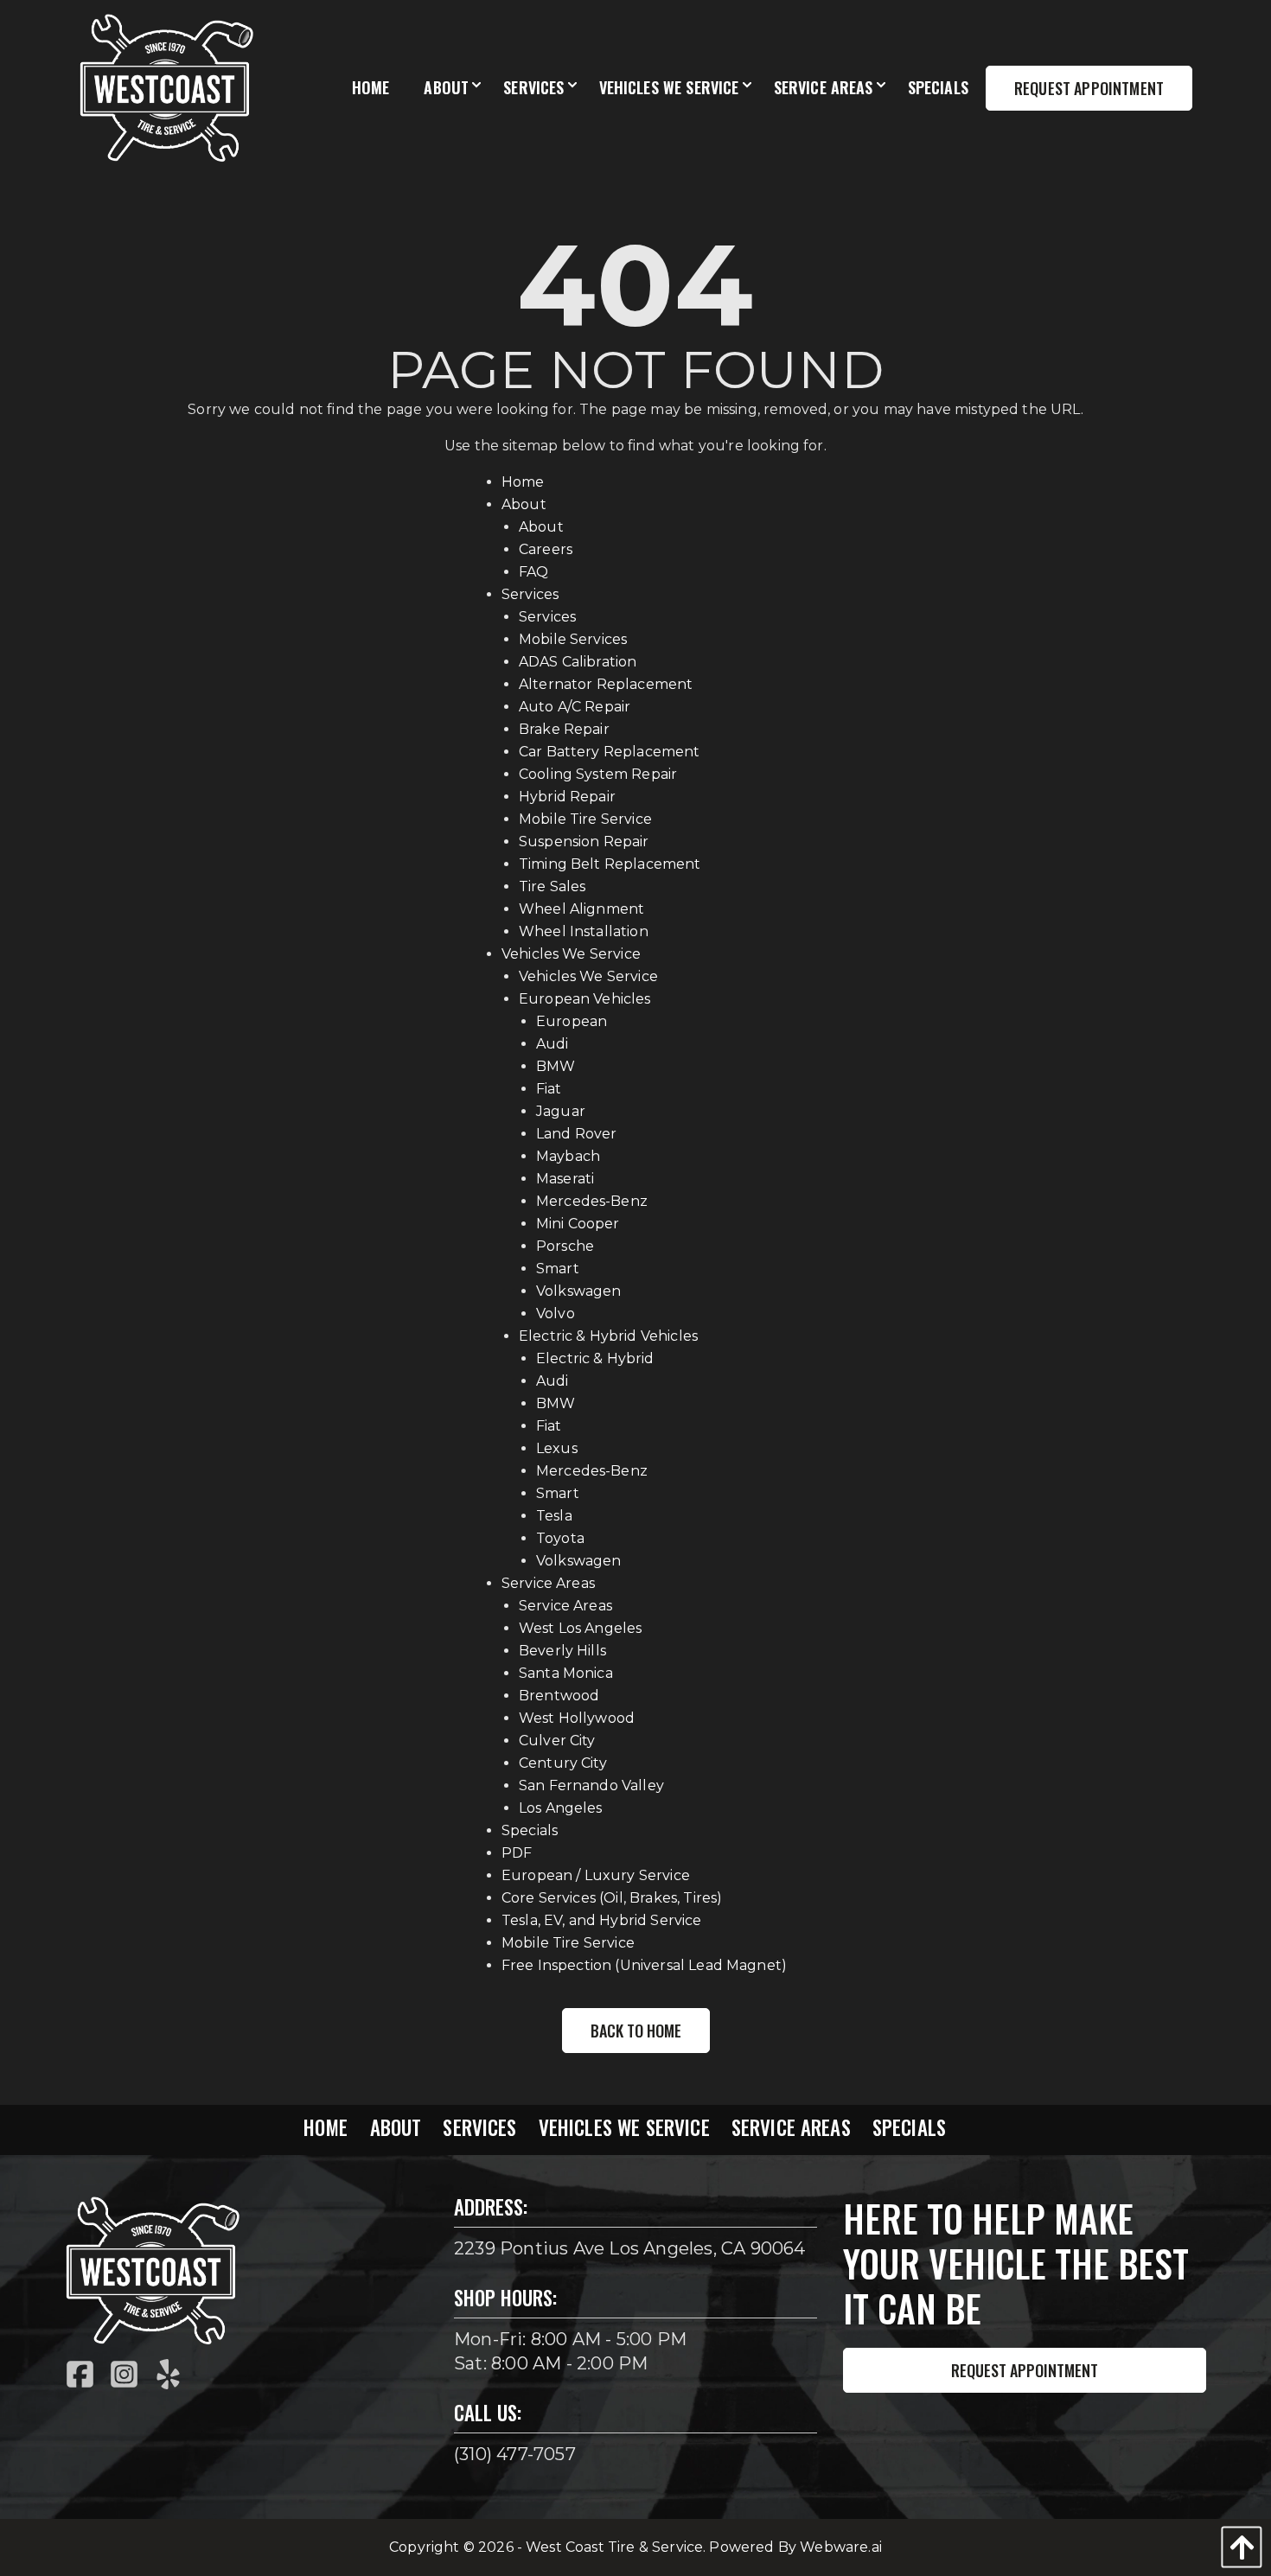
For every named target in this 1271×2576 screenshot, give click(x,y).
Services (530, 594)
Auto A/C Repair (575, 707)
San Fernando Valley (591, 1785)
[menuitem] (371, 88)
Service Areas (548, 1583)
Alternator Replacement (606, 684)
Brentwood (559, 1696)
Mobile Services (573, 639)
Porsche (565, 1246)
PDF (517, 1853)
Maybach (568, 1156)
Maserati (565, 1179)
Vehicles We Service (571, 954)
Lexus (557, 1448)
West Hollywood (577, 1718)
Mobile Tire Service (585, 819)
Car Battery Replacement (610, 752)
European (572, 1021)
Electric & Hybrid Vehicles (608, 1336)
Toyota (560, 1538)
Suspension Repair (584, 842)
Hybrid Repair (567, 797)
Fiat (549, 1089)
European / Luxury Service (596, 1875)
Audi (552, 1044)
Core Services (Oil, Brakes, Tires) (612, 1898)
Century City (563, 1763)
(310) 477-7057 (515, 2454)
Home (523, 482)
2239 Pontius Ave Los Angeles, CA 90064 (630, 2248)
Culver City (557, 1741)
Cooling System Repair (598, 774)
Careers (546, 549)
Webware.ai (841, 2547)
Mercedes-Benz (592, 1201)
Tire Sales (552, 886)
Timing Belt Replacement (610, 864)
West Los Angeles (581, 1628)
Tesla (554, 1516)
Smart (558, 1269)
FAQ (533, 572)
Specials (530, 1830)
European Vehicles (585, 999)
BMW (556, 1066)
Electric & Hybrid (595, 1358)
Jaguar (561, 1111)
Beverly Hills (562, 1651)
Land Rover (577, 1134)
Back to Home (636, 2031)
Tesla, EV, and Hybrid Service (602, 1920)
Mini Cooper (578, 1224)
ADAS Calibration (578, 662)
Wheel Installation (584, 931)
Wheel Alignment (581, 909)
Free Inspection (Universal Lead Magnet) (644, 1965)
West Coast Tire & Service (614, 2547)
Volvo (556, 1314)
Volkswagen (579, 1291)
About (524, 504)
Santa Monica (566, 1673)
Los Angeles (561, 1808)
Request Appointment (1025, 2370)
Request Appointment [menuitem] (1089, 88)
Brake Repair (564, 729)
